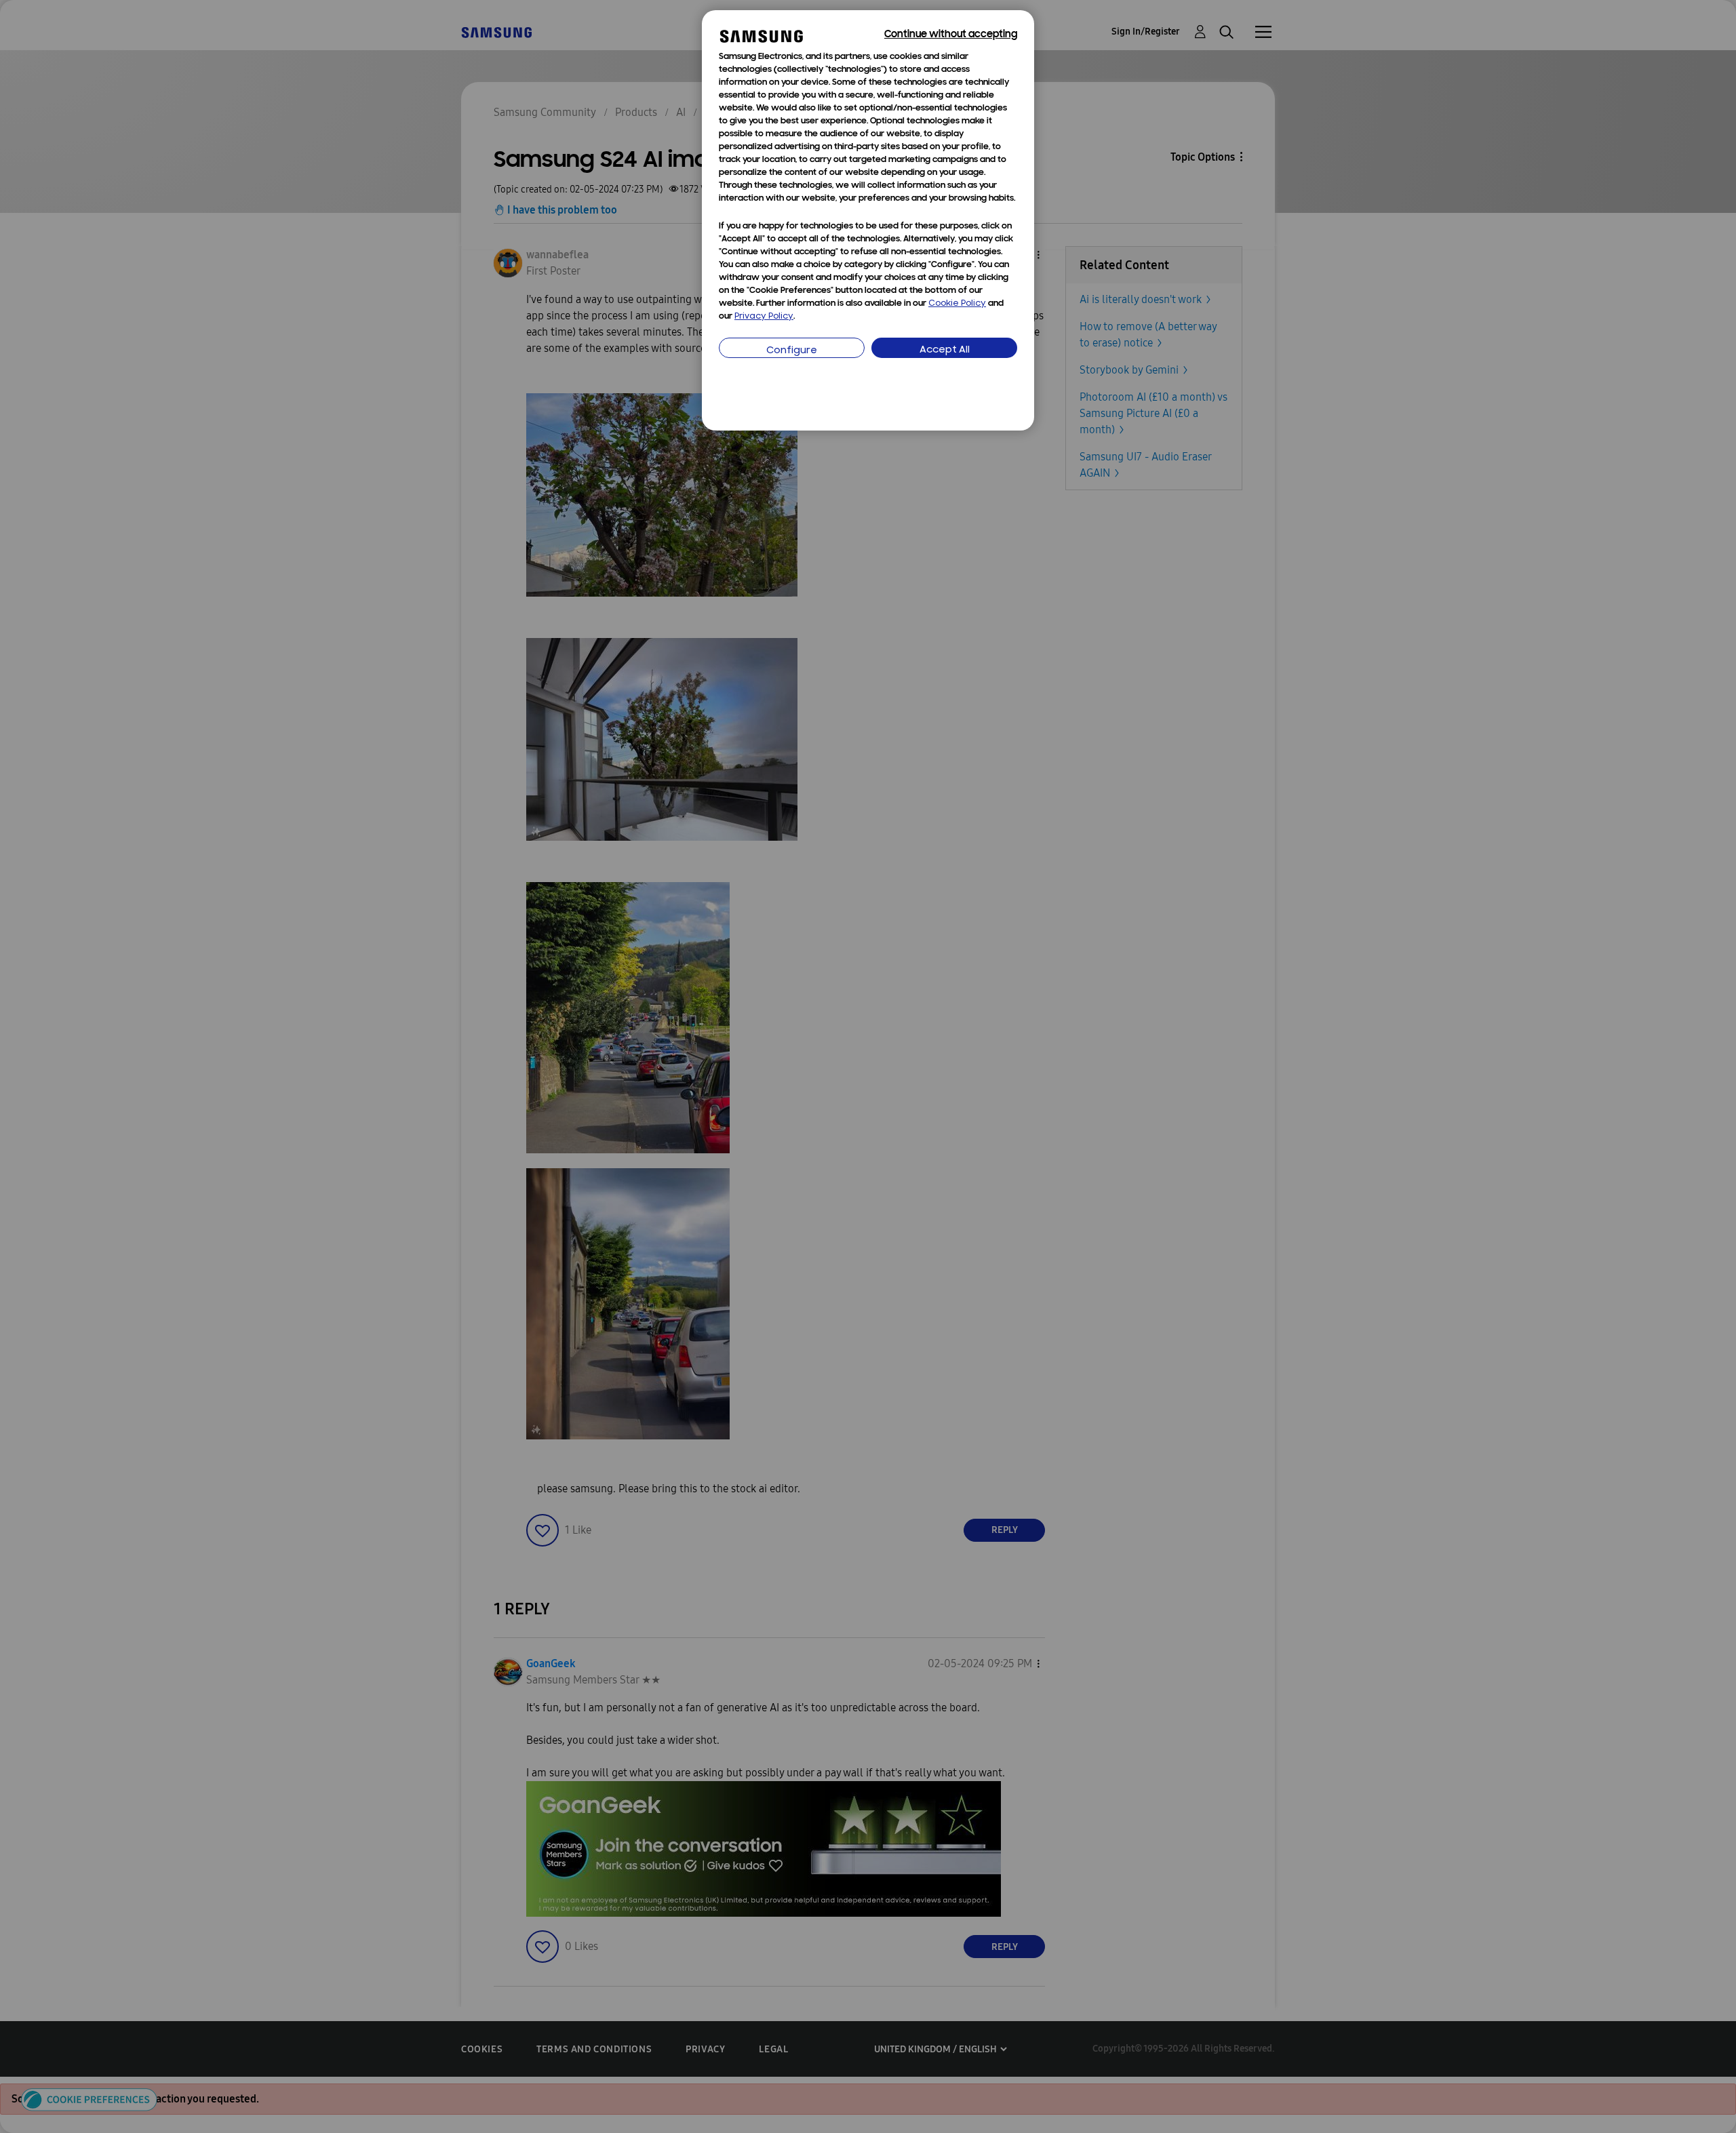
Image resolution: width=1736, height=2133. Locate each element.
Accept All (945, 350)
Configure (792, 351)
